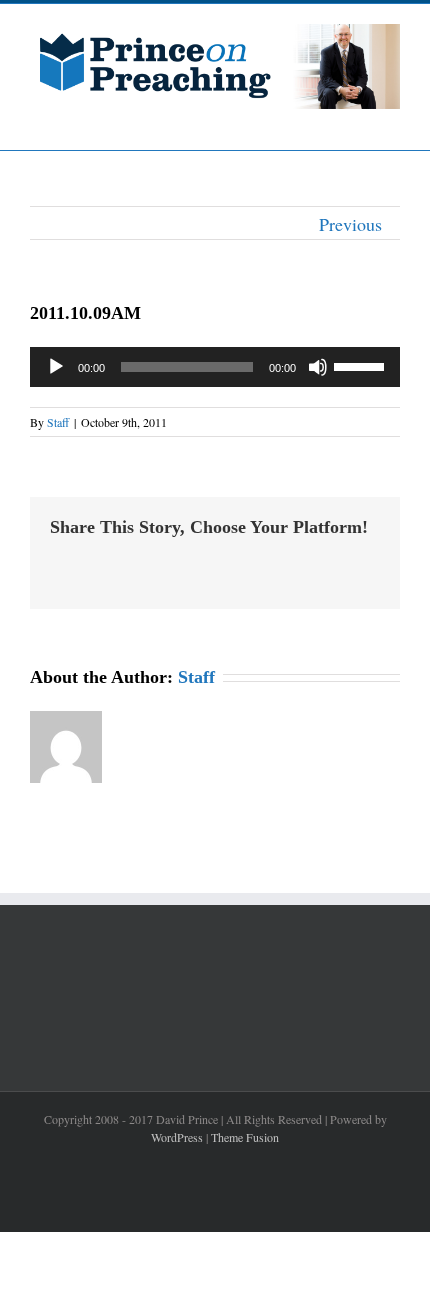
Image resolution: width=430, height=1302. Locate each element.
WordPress (177, 1137)
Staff (58, 422)
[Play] (56, 367)
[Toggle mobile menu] (392, 119)
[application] (215, 367)
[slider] (362, 365)
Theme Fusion (245, 1137)
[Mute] (318, 367)
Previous (350, 224)
